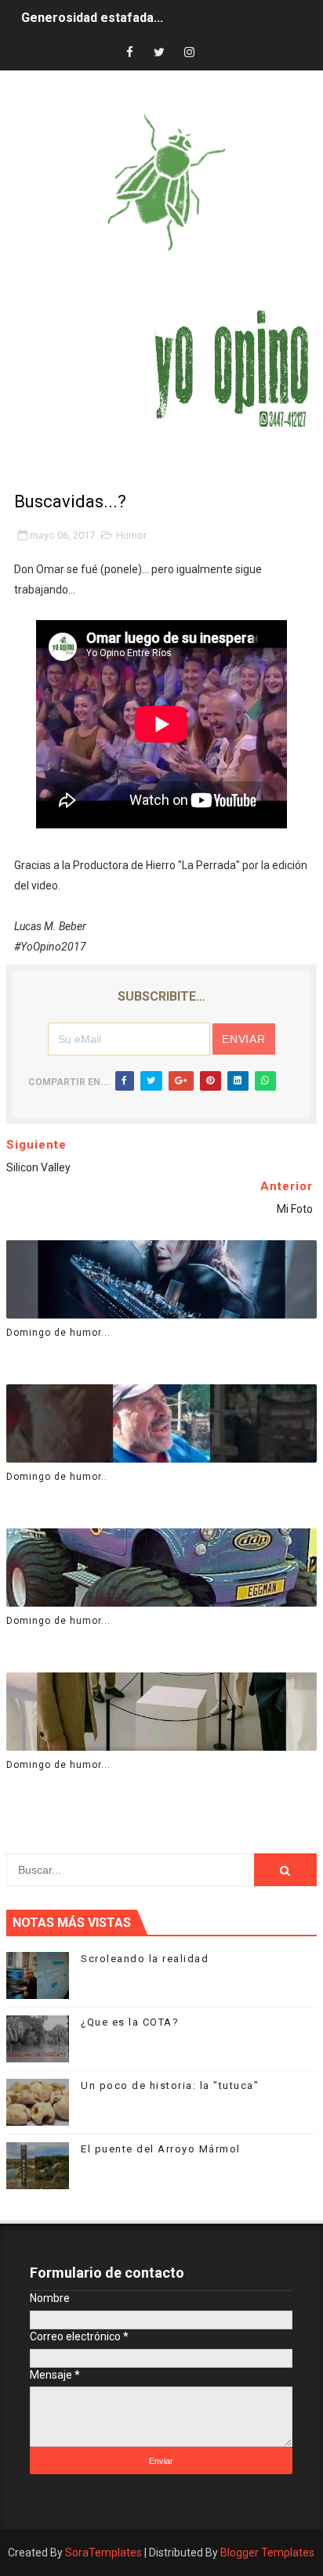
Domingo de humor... (58, 1333)
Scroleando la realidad (145, 1959)
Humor (131, 535)
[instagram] (189, 53)
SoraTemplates (103, 2553)
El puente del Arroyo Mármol (161, 2149)
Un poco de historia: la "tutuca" (170, 2085)
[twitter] (159, 53)
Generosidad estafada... (92, 18)
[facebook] (129, 53)
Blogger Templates (267, 2553)
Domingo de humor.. (57, 1477)
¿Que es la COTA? (130, 2022)
